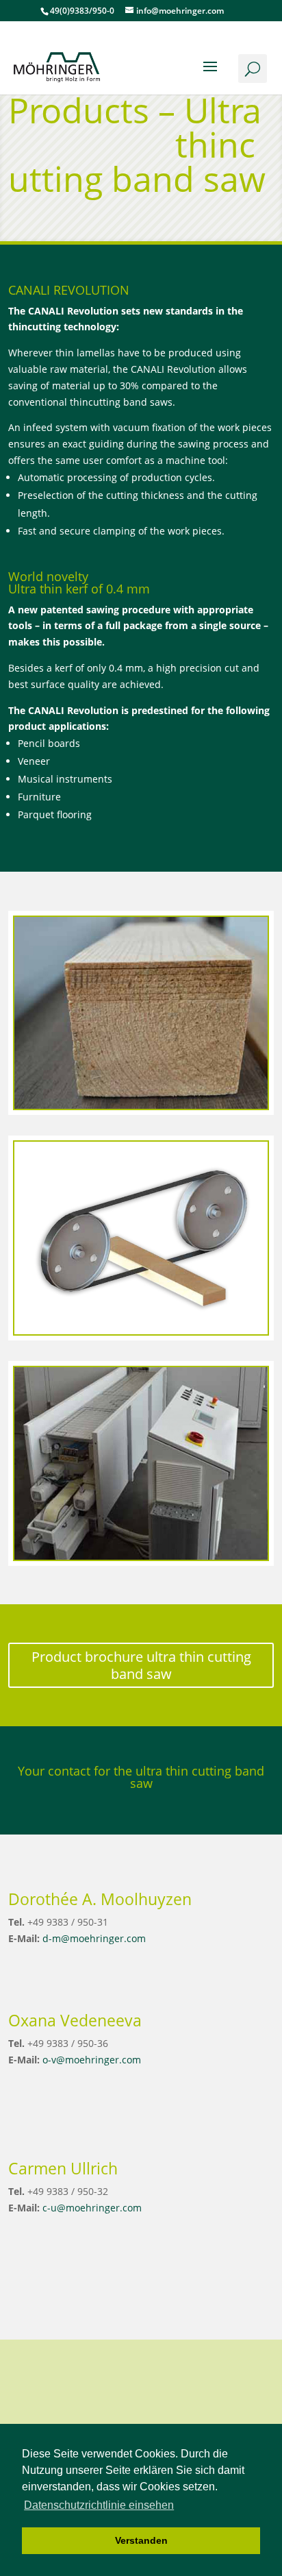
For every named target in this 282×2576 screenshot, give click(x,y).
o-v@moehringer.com (92, 2060)
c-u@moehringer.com (92, 2208)
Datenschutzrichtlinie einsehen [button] (99, 2505)
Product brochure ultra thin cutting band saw (141, 1665)
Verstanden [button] (141, 2540)
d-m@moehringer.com (94, 1938)
